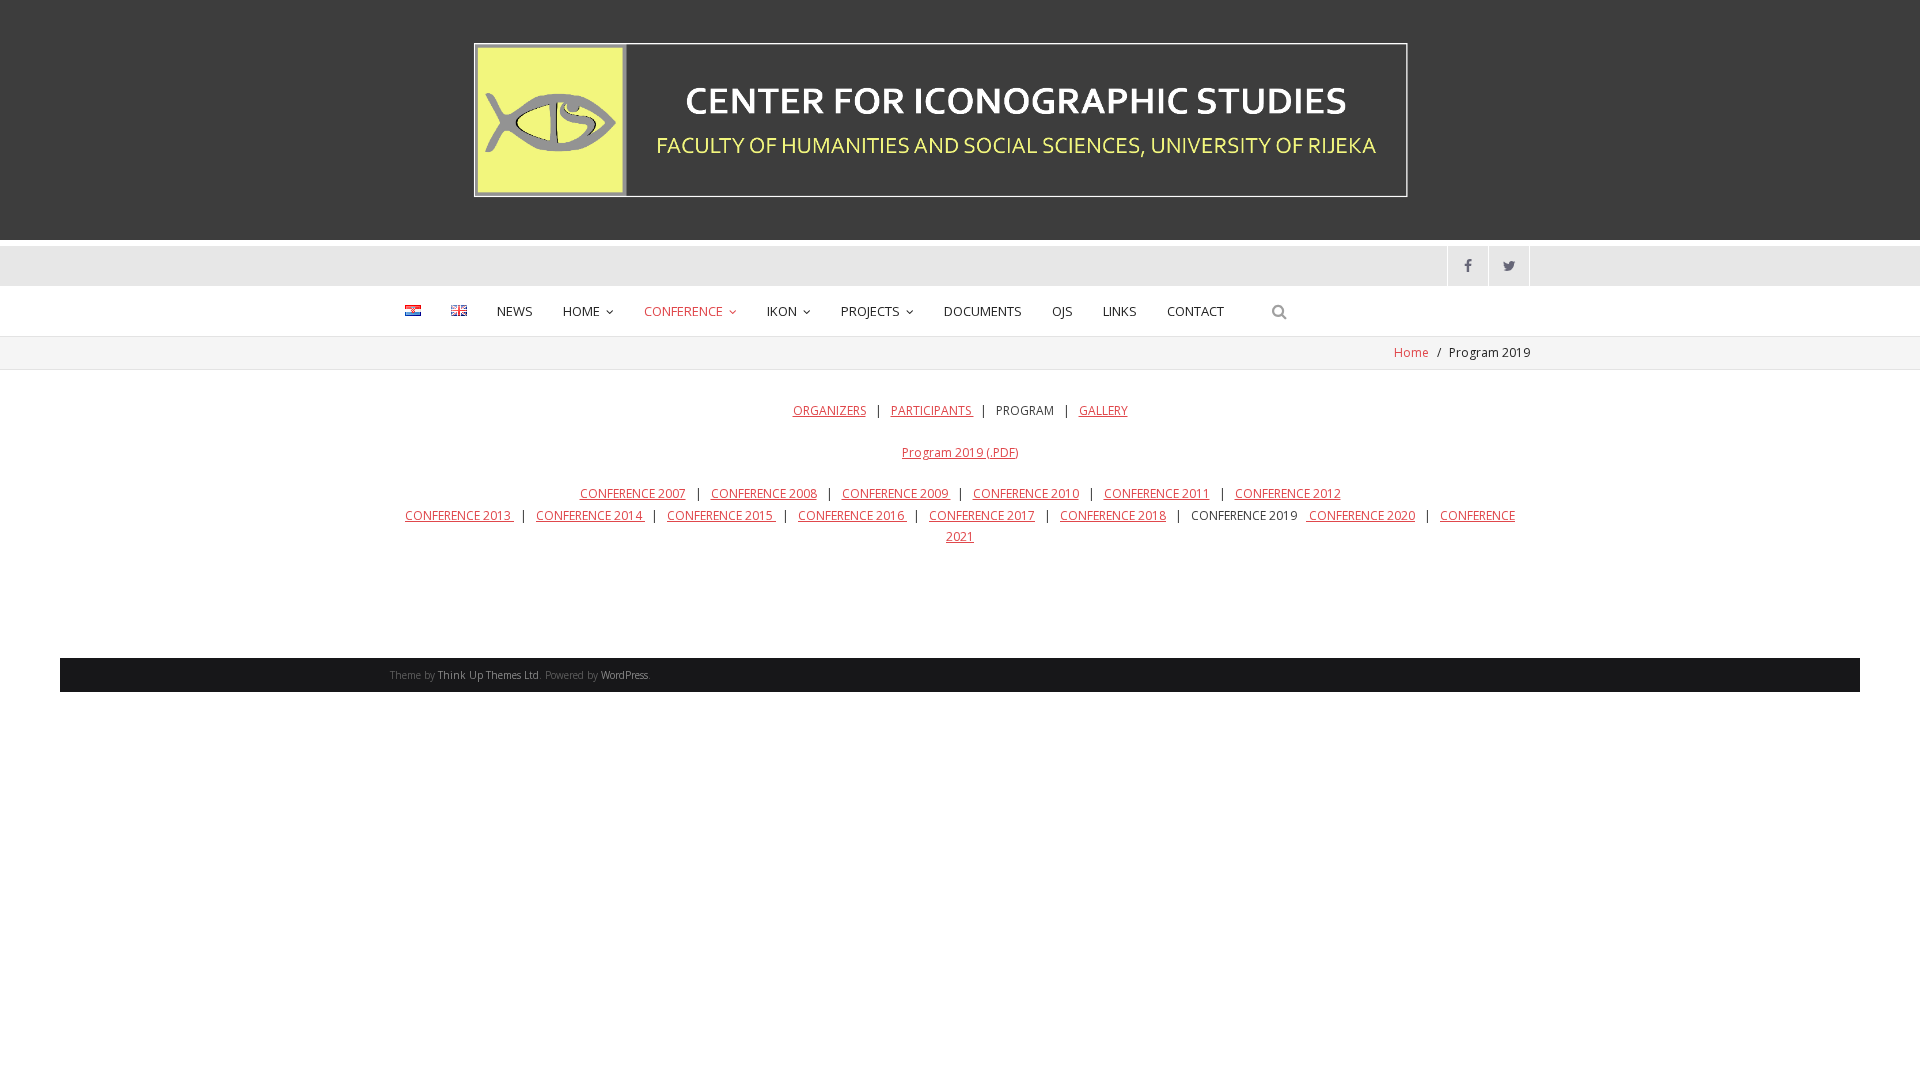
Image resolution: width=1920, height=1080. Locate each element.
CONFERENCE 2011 (1157, 493)
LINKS (1120, 311)
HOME (581, 311)
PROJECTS (870, 311)
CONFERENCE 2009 (896, 493)
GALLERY (1103, 410)
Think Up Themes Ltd (488, 675)
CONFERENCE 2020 (1360, 515)
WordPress (624, 675)
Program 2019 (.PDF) (960, 452)
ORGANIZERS (829, 410)
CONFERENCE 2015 (721, 515)
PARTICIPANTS (932, 410)
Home (1411, 352)
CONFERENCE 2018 (1113, 515)
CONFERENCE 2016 (852, 515)
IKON (782, 311)
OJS (1062, 311)
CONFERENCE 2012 (1288, 493)
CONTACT (1195, 311)
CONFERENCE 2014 (590, 515)
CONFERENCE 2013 (459, 515)
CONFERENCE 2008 (764, 493)
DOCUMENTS (983, 311)
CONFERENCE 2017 (982, 515)
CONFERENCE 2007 (633, 493)
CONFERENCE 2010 (1026, 493)
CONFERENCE (683, 311)
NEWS (515, 311)
